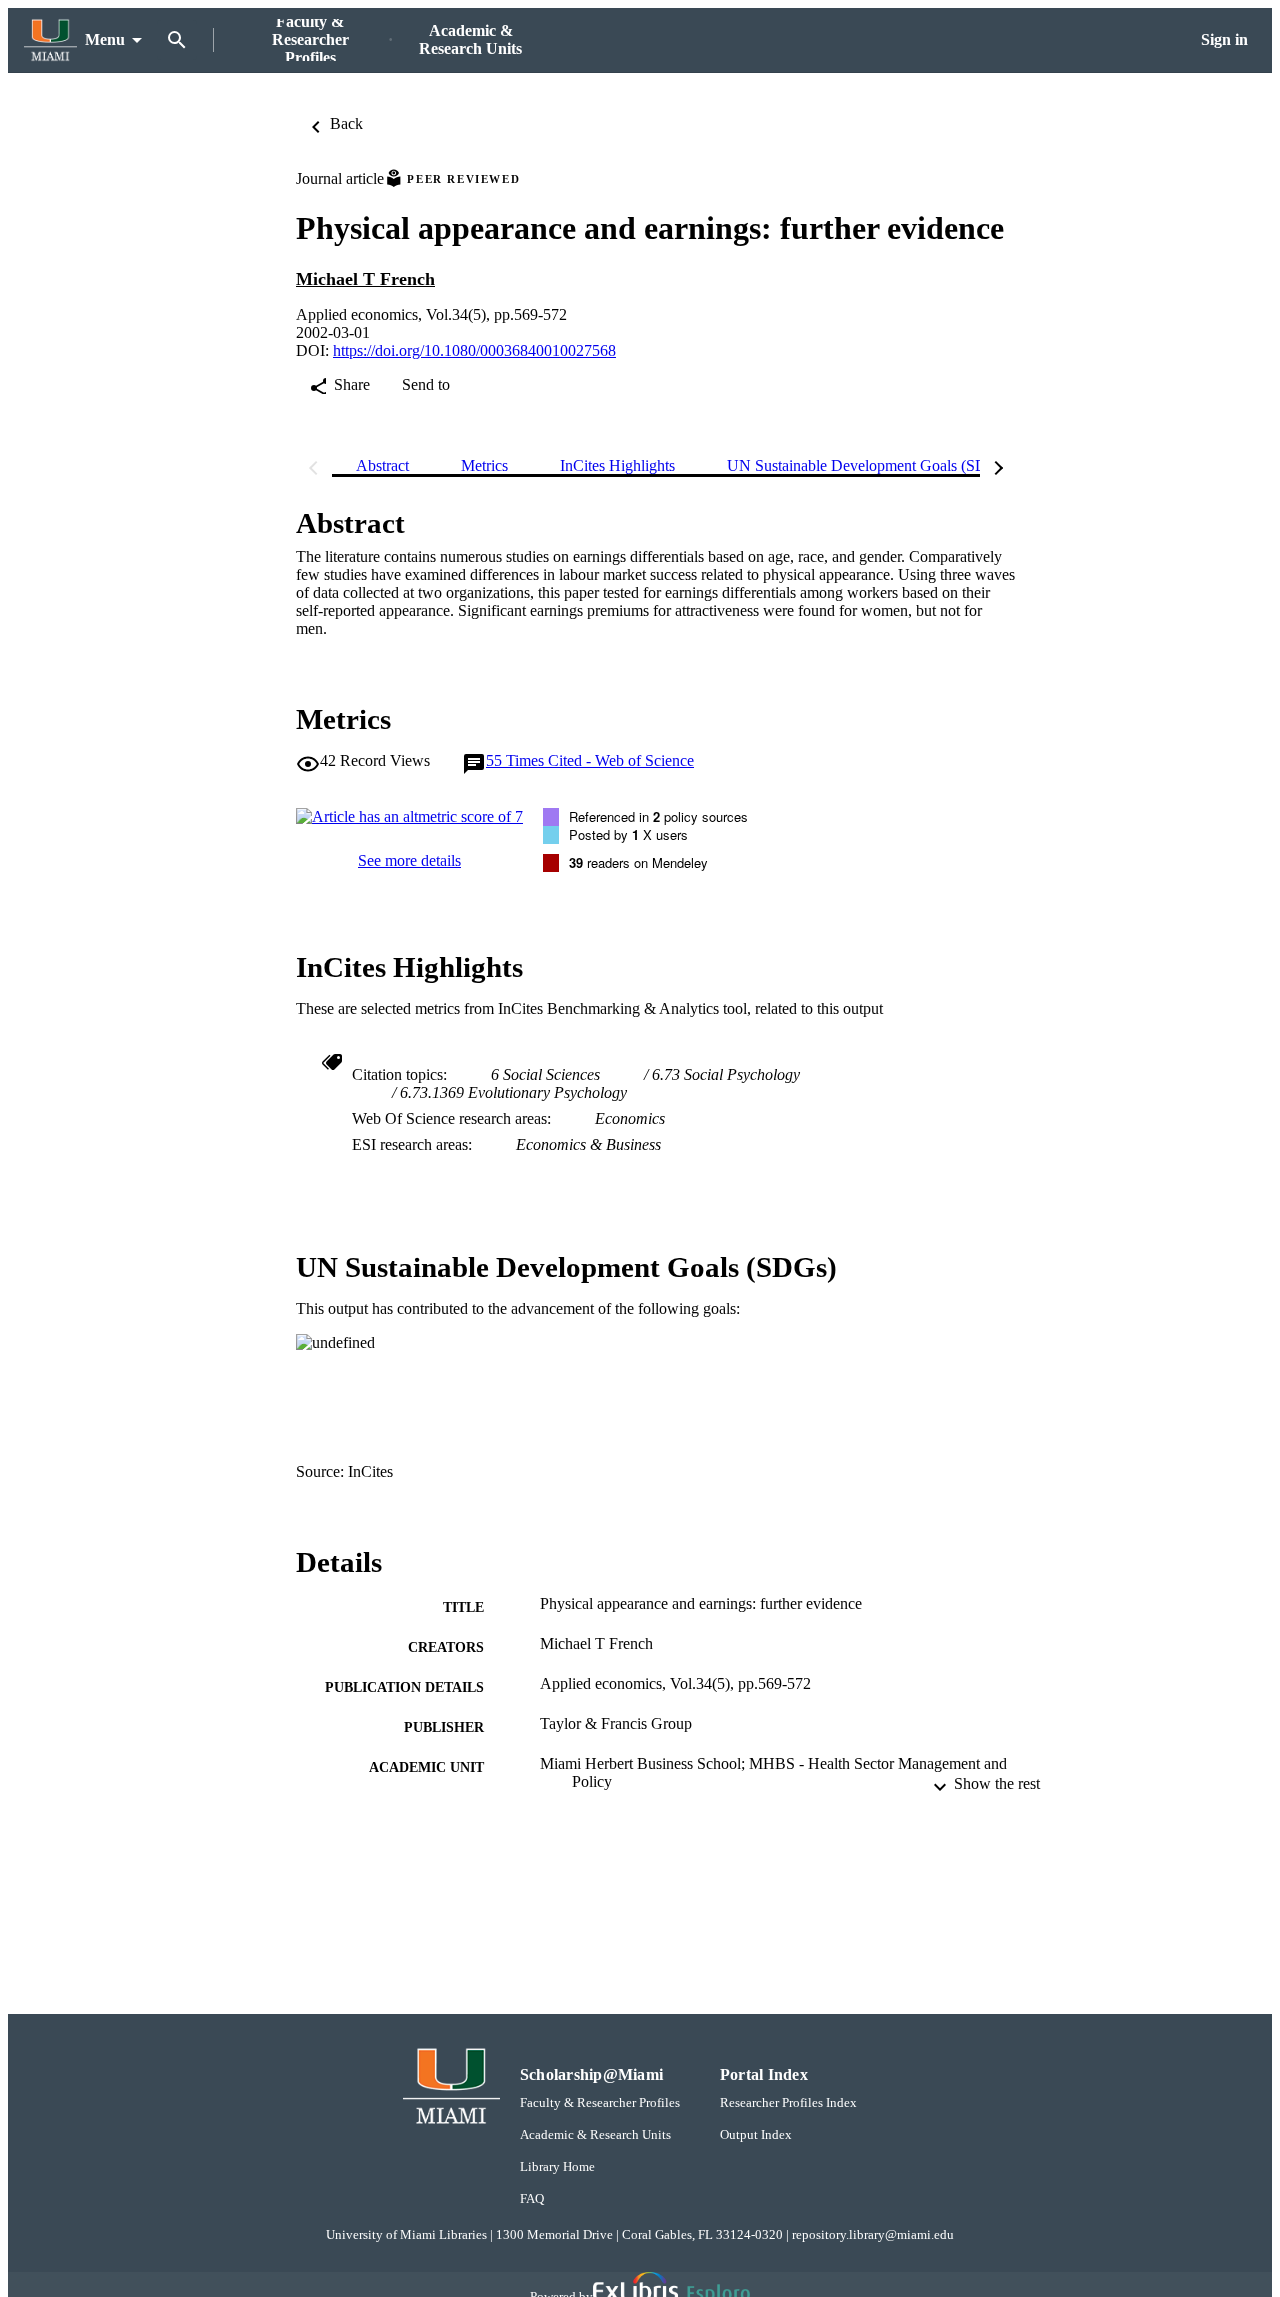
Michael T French (365, 279)
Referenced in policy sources (658, 816)
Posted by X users (628, 834)
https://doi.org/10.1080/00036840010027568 (474, 350)
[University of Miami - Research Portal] (50, 40)
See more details (409, 860)
